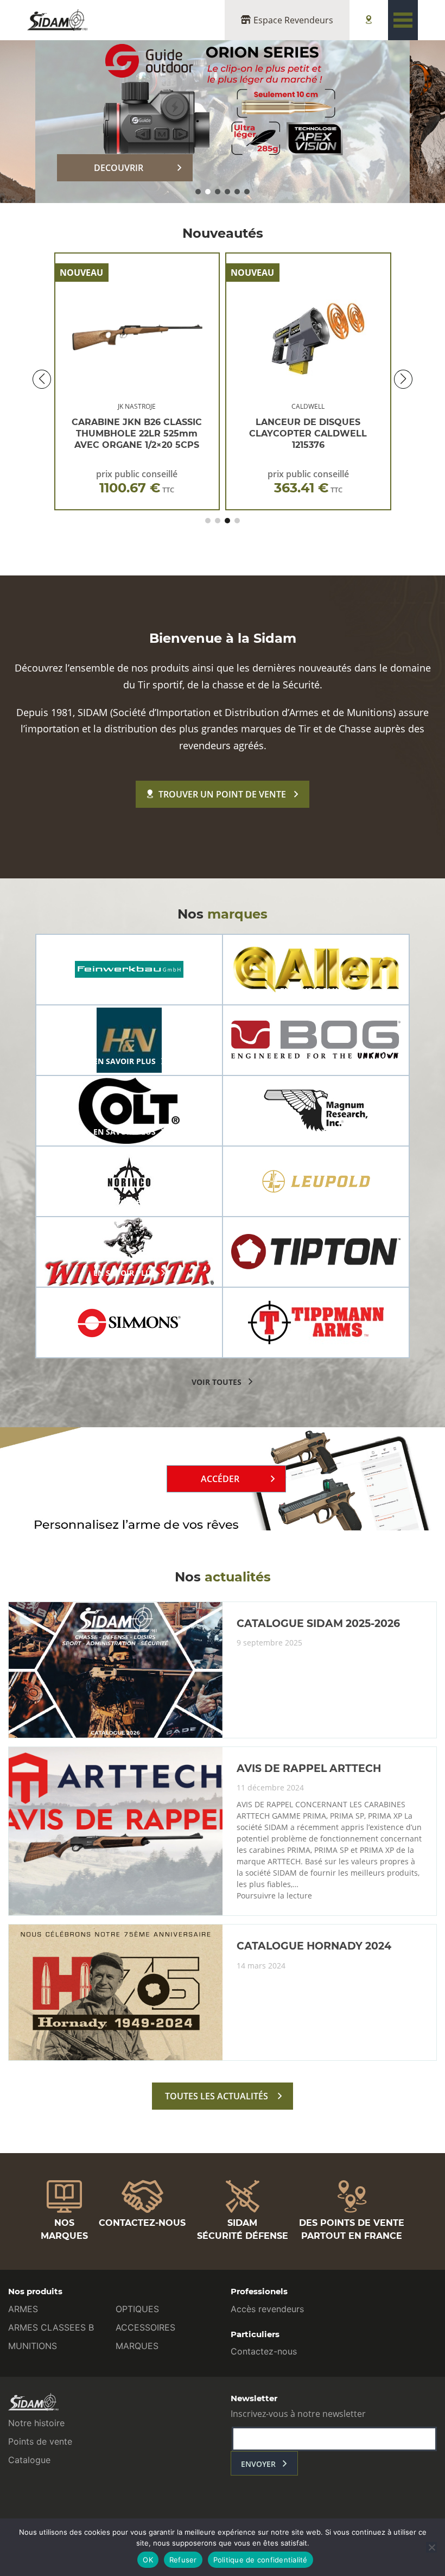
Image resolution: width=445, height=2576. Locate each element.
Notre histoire (36, 2423)
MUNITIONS (33, 2346)
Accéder (220, 1479)
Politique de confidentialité (260, 2560)
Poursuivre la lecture (274, 1896)
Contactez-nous (264, 2351)
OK (148, 2560)
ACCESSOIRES (145, 2327)
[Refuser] (431, 2547)
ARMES (23, 2309)
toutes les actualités (217, 2096)
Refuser (183, 2560)
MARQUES (137, 2346)
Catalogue (29, 2460)
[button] (198, 192)
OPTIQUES (137, 2309)
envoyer (258, 2464)
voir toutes (217, 1382)
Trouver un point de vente (222, 794)
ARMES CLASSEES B (51, 2327)
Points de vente (40, 2441)
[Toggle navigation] (403, 20)
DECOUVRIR (119, 168)
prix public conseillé (137, 482)
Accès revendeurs (267, 2309)
